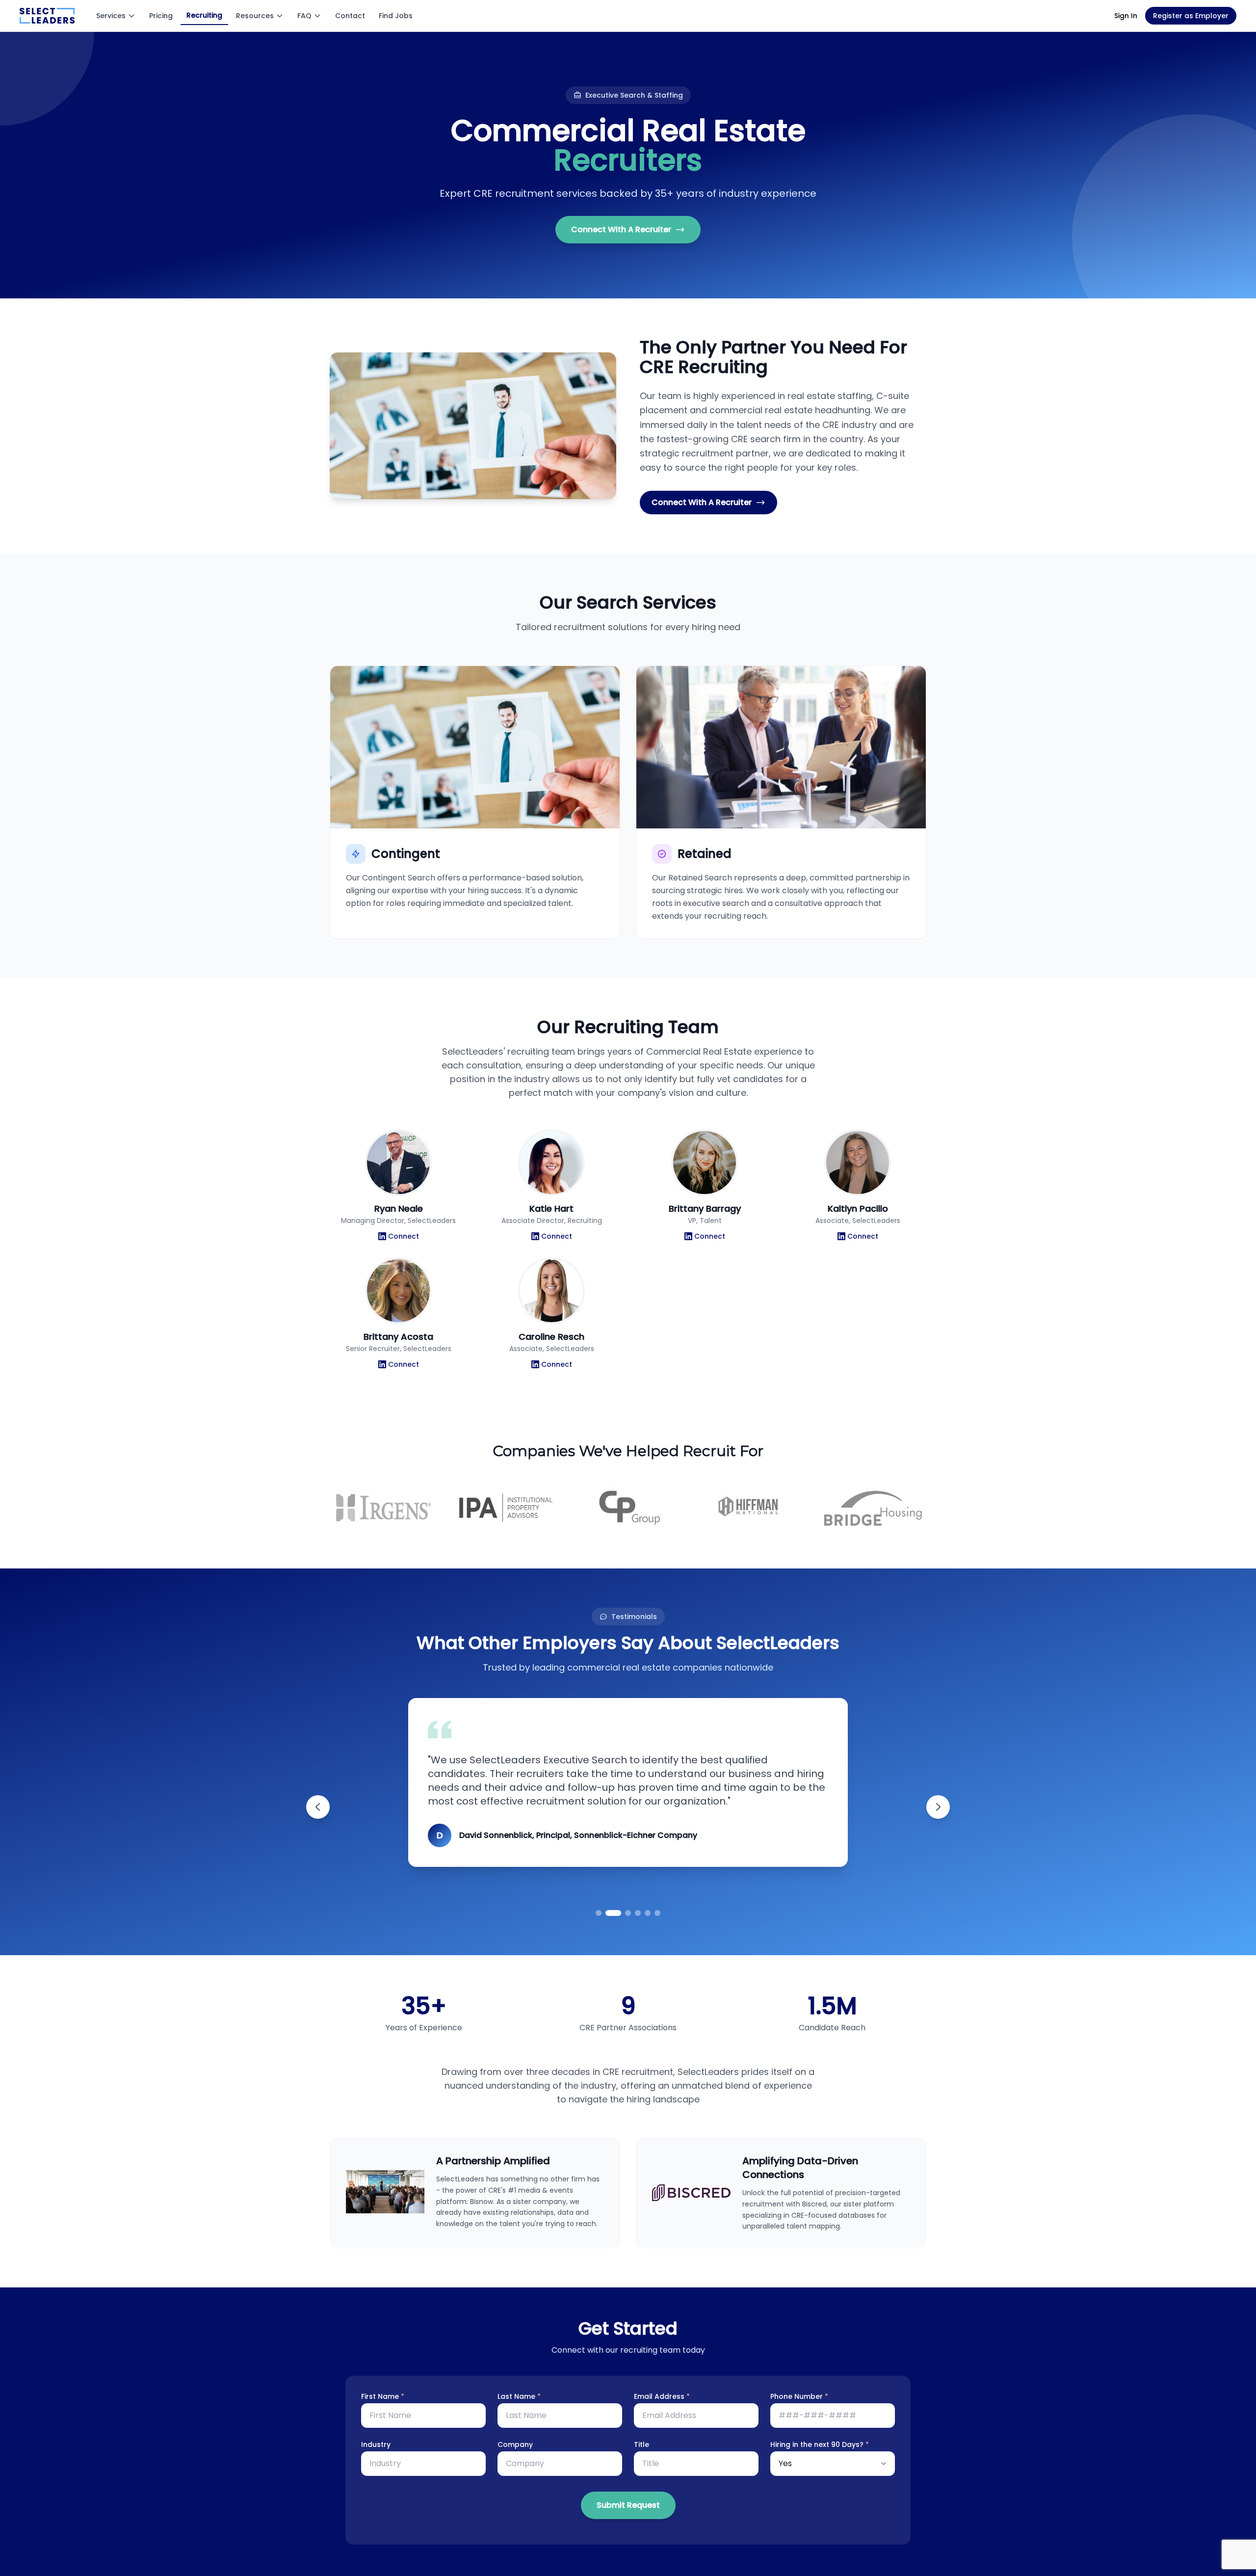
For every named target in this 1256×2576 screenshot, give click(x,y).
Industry (376, 2444)
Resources (255, 16)
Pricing (161, 16)
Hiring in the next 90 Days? (820, 2444)
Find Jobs (396, 16)
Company (515, 2444)
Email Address (662, 2396)
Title (641, 2444)
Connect (404, 1236)
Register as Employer (1191, 16)
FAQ (304, 16)
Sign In (1126, 16)
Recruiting (204, 15)
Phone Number (799, 2396)
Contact (350, 16)
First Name (383, 2396)
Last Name (519, 2396)
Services (111, 16)
